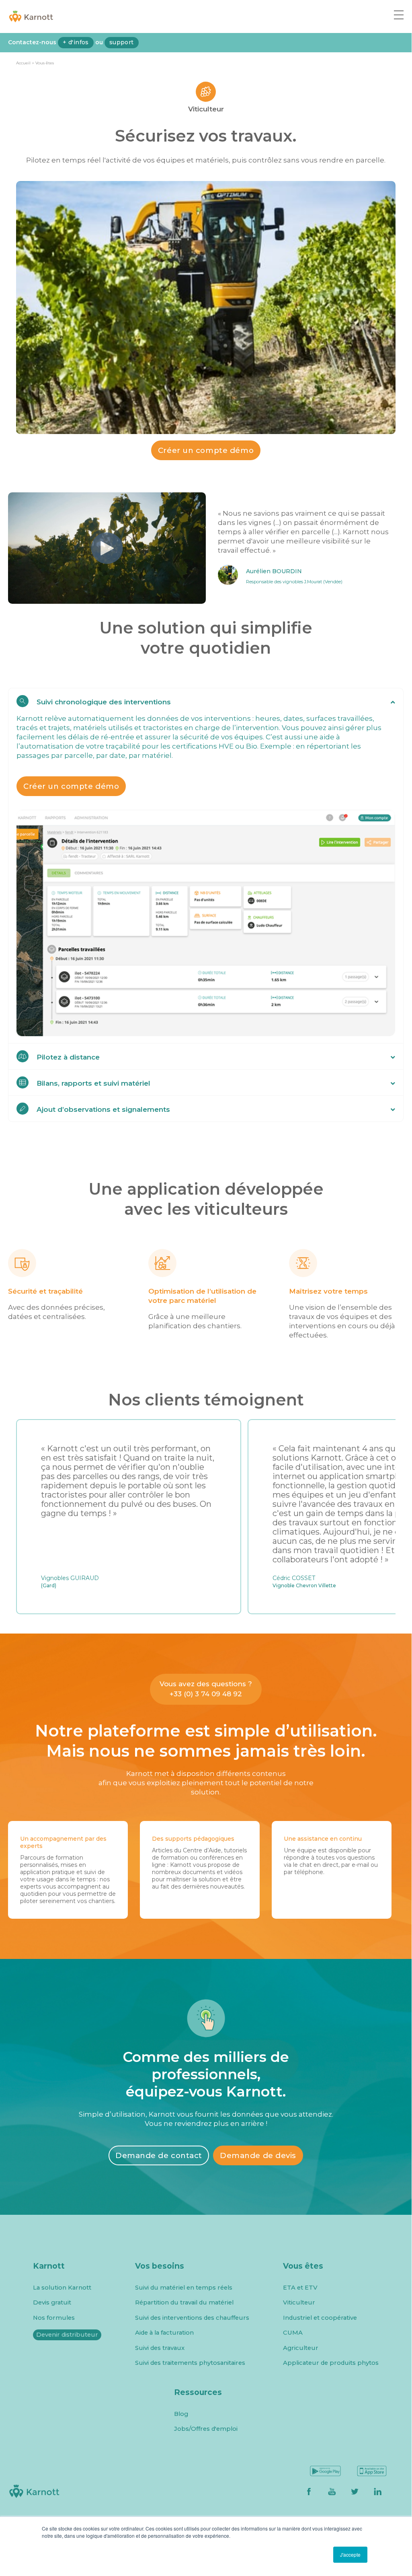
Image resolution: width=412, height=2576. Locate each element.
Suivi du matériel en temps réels (184, 2288)
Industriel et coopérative (320, 2318)
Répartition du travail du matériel (184, 2303)
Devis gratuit (52, 2303)
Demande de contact (159, 2155)
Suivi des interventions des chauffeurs (192, 2318)
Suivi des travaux (160, 2348)
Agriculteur (301, 2348)
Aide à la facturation (164, 2333)
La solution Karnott (62, 2288)
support (122, 42)
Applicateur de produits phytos (331, 2363)
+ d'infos (76, 42)
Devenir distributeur (67, 2335)
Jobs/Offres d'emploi (206, 2429)
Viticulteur (299, 2303)
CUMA (293, 2333)
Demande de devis (258, 2155)
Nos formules (54, 2318)
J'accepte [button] (350, 2554)
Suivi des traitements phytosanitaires (190, 2363)
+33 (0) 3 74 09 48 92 (206, 1694)
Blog (181, 2414)
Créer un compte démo (206, 450)
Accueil (23, 63)
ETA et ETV (300, 2288)
